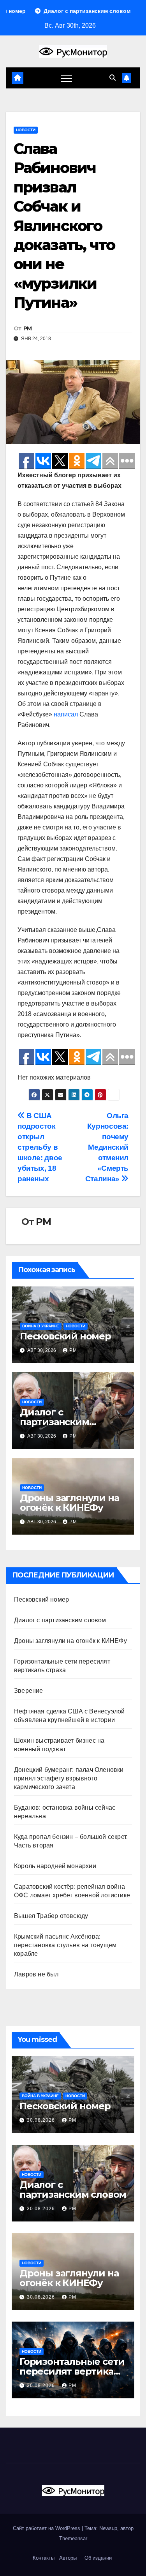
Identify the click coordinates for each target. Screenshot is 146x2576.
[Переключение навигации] (67, 78)
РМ (28, 328)
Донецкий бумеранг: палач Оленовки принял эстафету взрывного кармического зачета (69, 1778)
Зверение (29, 1691)
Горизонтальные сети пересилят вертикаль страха (72, 2371)
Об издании (98, 2558)
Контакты (43, 2558)
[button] (113, 78)
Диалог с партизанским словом (55, 1422)
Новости (26, 130)
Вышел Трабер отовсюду (51, 1916)
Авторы (68, 2558)
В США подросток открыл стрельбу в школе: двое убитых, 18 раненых (40, 1147)
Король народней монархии (55, 1866)
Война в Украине (41, 1326)
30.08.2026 (42, 2120)
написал (66, 714)
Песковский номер (65, 1336)
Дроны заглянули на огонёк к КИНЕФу (69, 1503)
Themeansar (73, 2538)
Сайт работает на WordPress (47, 2528)
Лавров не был (36, 1974)
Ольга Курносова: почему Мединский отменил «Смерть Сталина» (107, 1147)
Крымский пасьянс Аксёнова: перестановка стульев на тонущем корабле (65, 1945)
